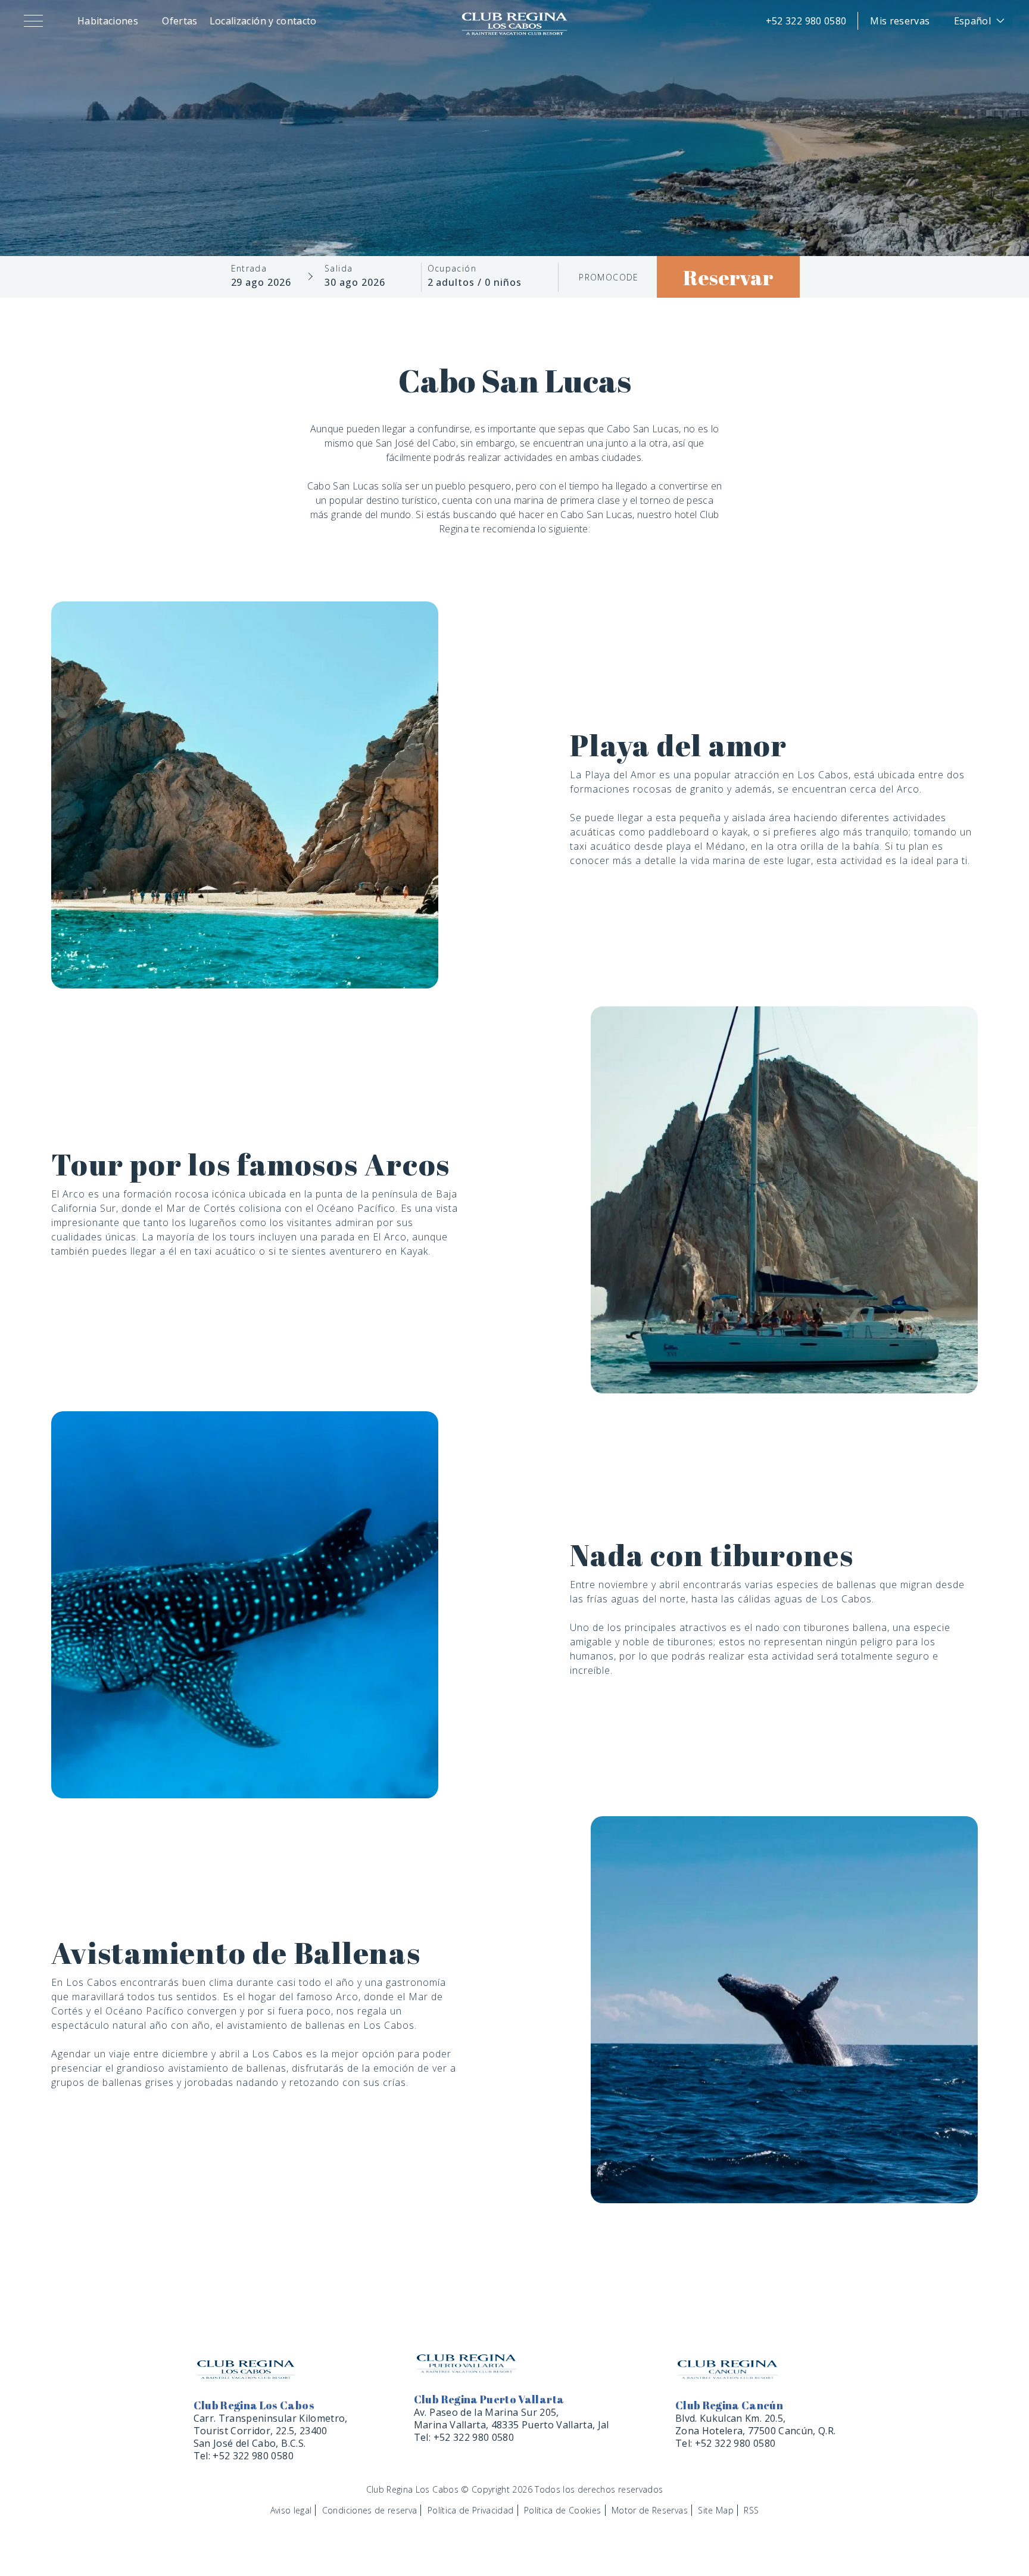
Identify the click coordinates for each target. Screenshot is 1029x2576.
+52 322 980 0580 (806, 21)
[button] (36, 21)
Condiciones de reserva (370, 2510)
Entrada (249, 269)
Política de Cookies (563, 2510)
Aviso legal (291, 2510)
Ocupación (452, 269)
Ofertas (180, 21)
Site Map (716, 2510)
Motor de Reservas (650, 2510)
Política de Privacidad (471, 2510)
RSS (751, 2510)
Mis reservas (900, 21)
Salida (339, 269)
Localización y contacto (263, 21)
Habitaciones (108, 21)
